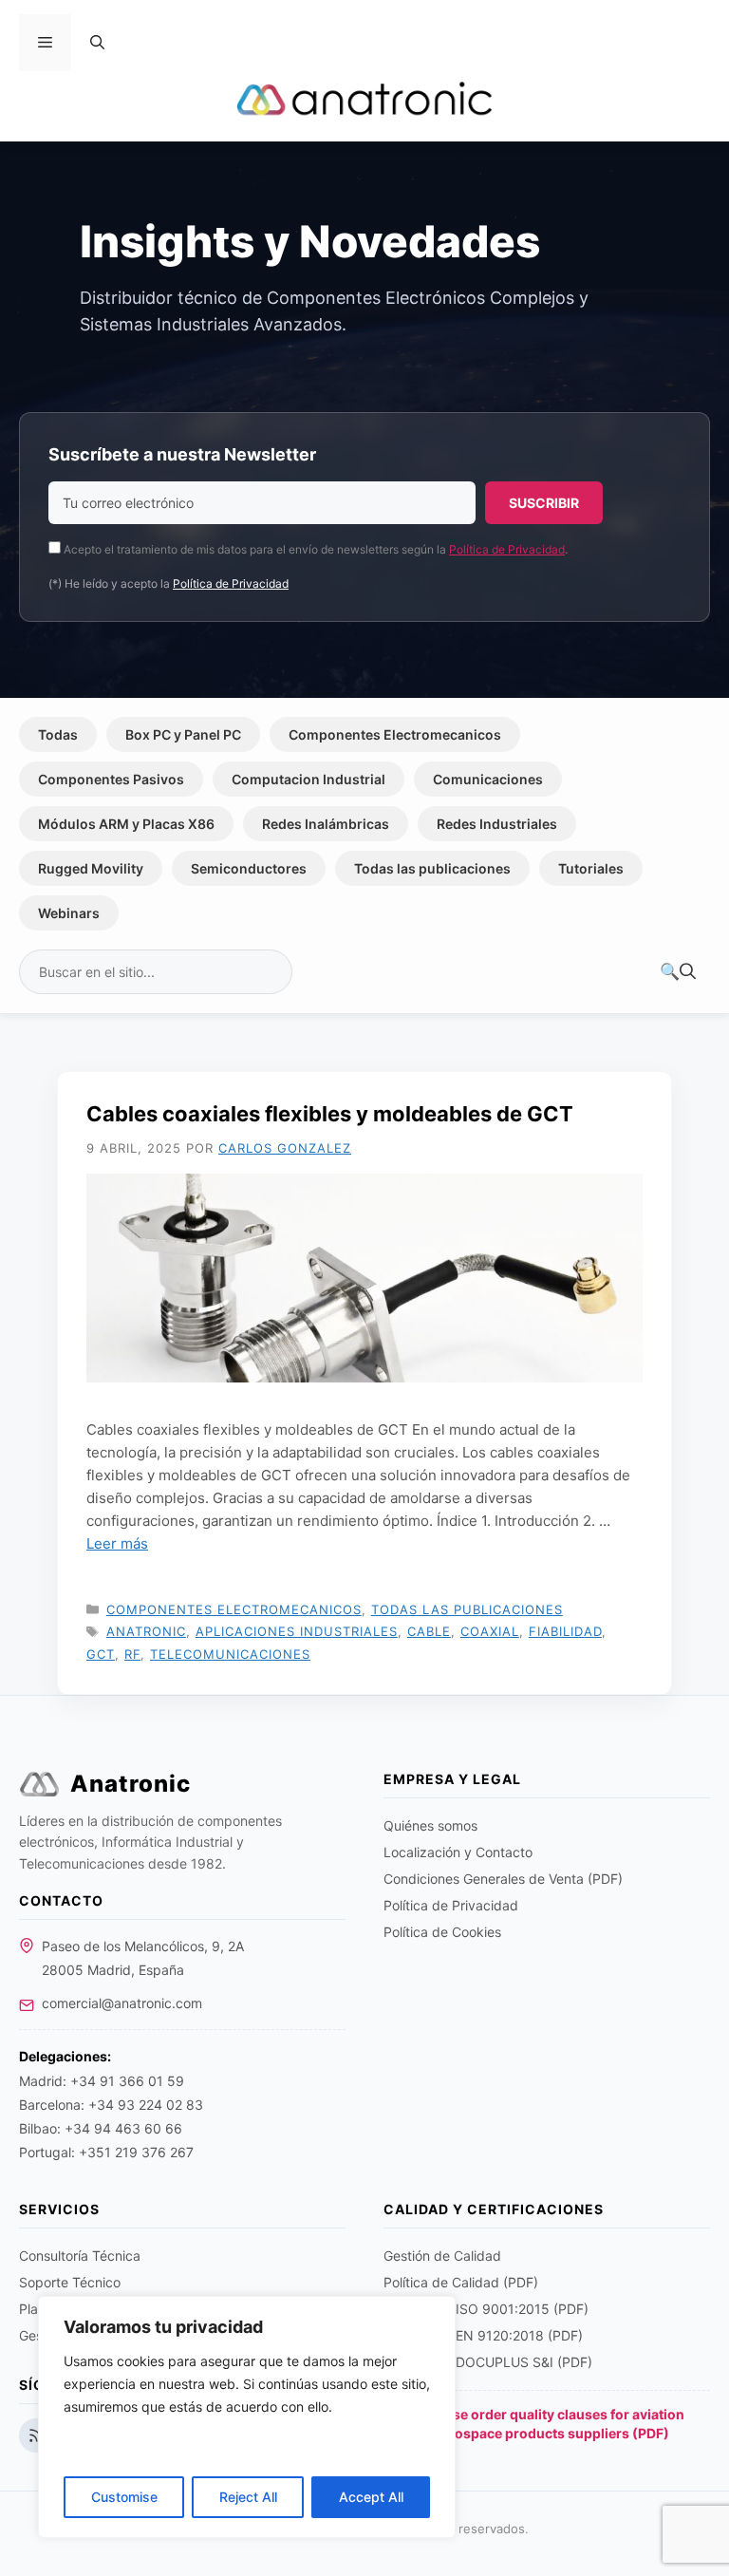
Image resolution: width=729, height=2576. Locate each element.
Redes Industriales (497, 824)
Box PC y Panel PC (183, 734)
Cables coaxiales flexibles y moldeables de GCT (330, 1114)
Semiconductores (249, 868)
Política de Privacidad (507, 549)
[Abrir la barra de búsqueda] (97, 43)
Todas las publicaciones (432, 868)
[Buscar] (678, 972)
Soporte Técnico (70, 2282)
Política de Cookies (442, 1932)
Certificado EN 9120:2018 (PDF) (483, 2335)
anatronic (146, 1631)
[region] (247, 2417)
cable (429, 1631)
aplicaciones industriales (297, 1631)
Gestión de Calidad (442, 2256)
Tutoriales (591, 868)
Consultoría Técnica (80, 2256)
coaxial (490, 1631)
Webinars (69, 913)
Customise (124, 2497)
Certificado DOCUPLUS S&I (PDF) (488, 2362)
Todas (58, 734)
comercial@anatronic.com (122, 2003)
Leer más (117, 1543)
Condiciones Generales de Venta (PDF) (503, 1879)
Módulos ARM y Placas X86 (126, 824)
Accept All (371, 2497)
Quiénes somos (430, 1825)
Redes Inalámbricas (326, 824)
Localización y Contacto (458, 1852)
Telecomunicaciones (230, 1654)
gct (101, 1654)
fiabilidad (565, 1631)
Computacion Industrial (308, 779)
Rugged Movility (91, 868)
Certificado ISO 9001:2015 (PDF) (486, 2309)
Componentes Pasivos (111, 779)
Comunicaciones (488, 779)
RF (132, 1654)
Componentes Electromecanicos (395, 734)
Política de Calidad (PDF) (461, 2282)
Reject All (248, 2497)
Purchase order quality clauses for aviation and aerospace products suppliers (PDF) (545, 2424)
